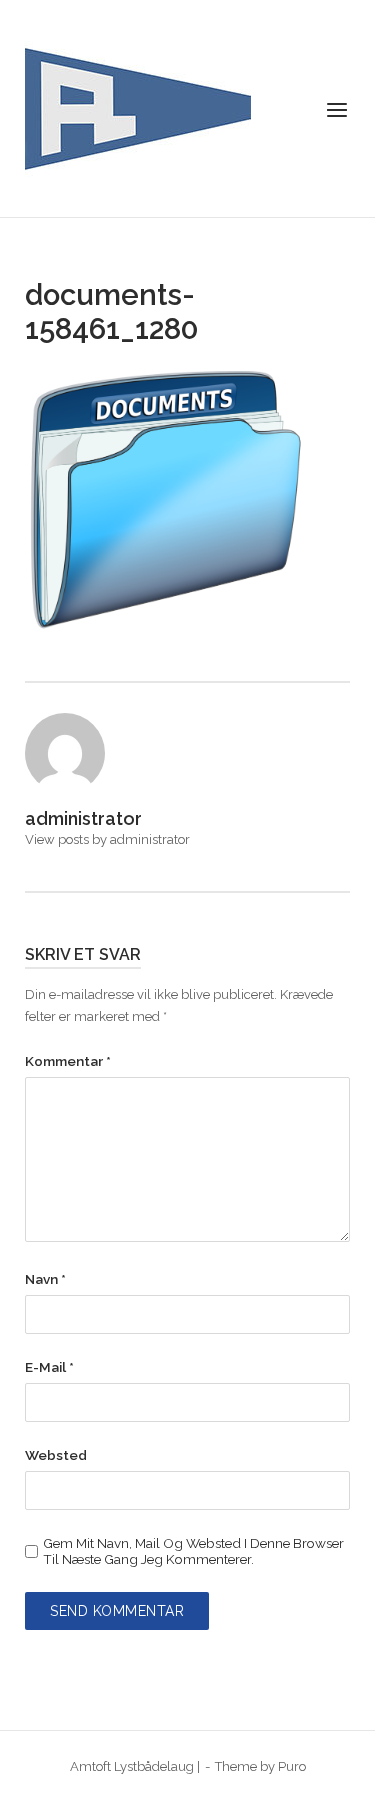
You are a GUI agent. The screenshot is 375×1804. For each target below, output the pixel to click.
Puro (292, 1766)
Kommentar (68, 1061)
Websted (56, 1455)
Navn (45, 1279)
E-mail (49, 1367)
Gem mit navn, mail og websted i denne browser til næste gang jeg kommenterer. (193, 1551)
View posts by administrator (107, 839)
